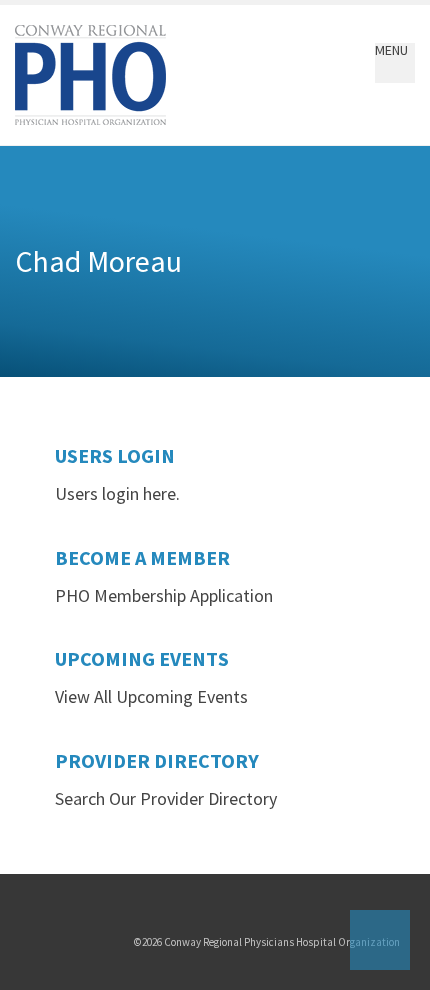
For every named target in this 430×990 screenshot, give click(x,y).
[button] (391, 63)
